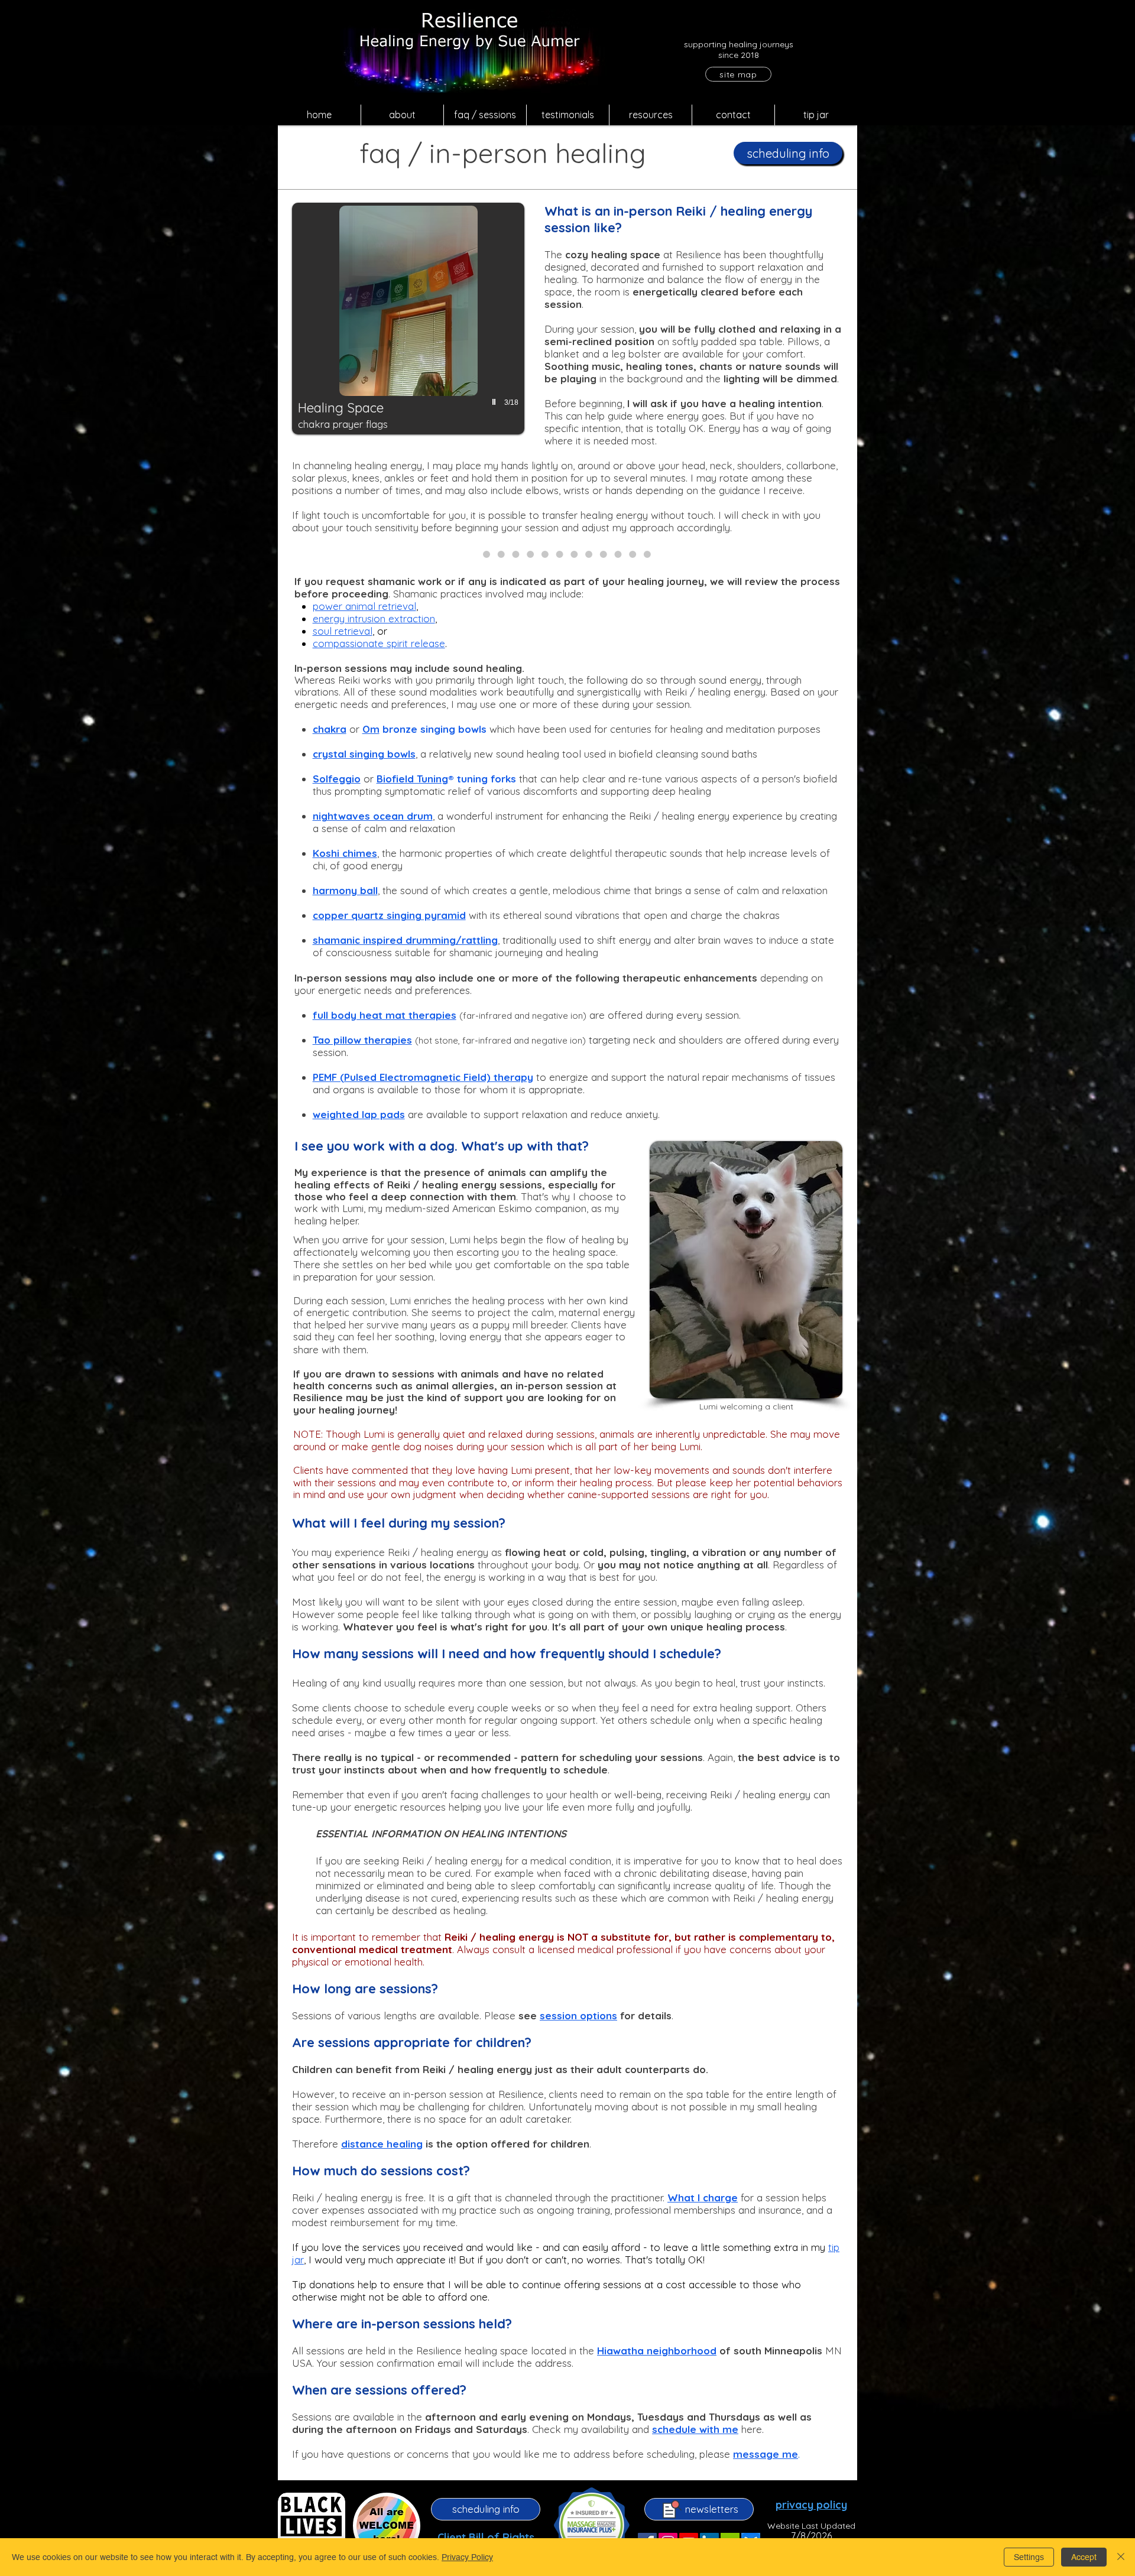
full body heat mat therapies (385, 1015)
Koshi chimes (345, 853)
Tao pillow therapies (362, 1040)
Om (371, 729)
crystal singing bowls (364, 754)
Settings (1029, 2557)
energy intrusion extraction (374, 618)
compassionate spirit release (379, 643)
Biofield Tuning (412, 779)
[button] (402, 115)
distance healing (382, 2144)
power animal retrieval (364, 606)
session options (578, 2015)
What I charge (703, 2197)
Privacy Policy (467, 2557)
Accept (1084, 2557)
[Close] (1121, 2557)
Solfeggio (337, 779)
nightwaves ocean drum (373, 816)
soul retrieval (343, 631)
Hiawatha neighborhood (657, 2351)
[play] (495, 402)
